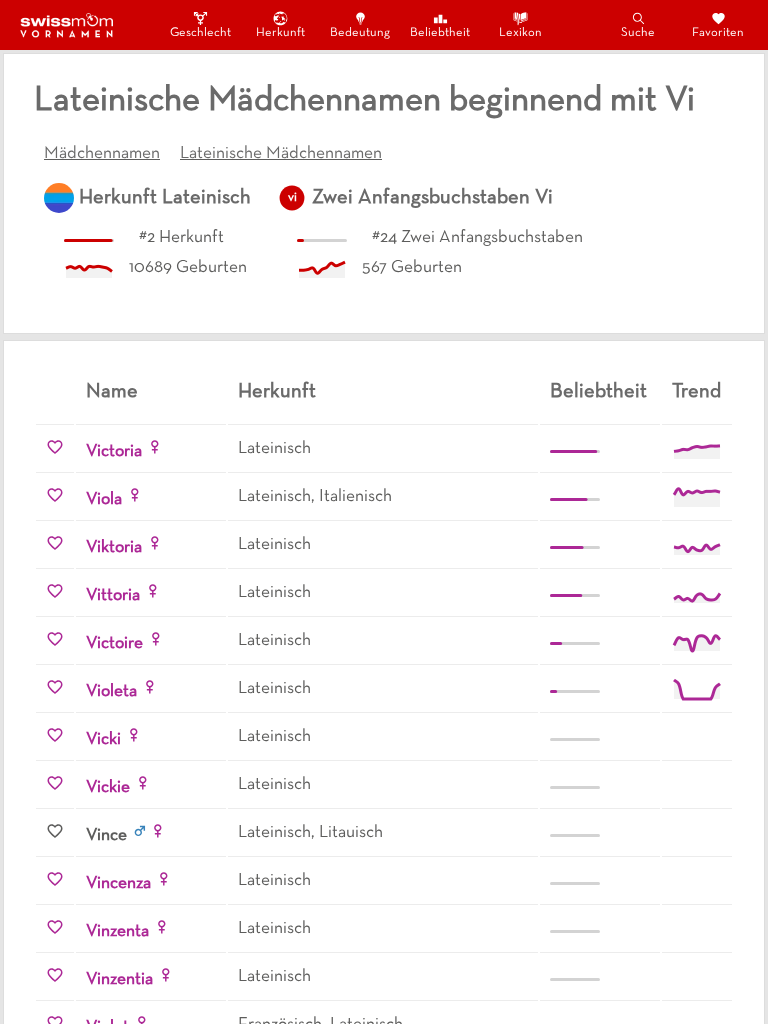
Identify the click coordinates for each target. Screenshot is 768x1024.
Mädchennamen (102, 154)
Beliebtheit (440, 33)
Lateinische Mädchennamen (281, 154)
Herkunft (280, 33)
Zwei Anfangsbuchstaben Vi (432, 198)
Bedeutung (360, 33)
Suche (638, 33)
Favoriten (718, 33)
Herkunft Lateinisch (165, 198)
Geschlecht (200, 33)
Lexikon (520, 33)
